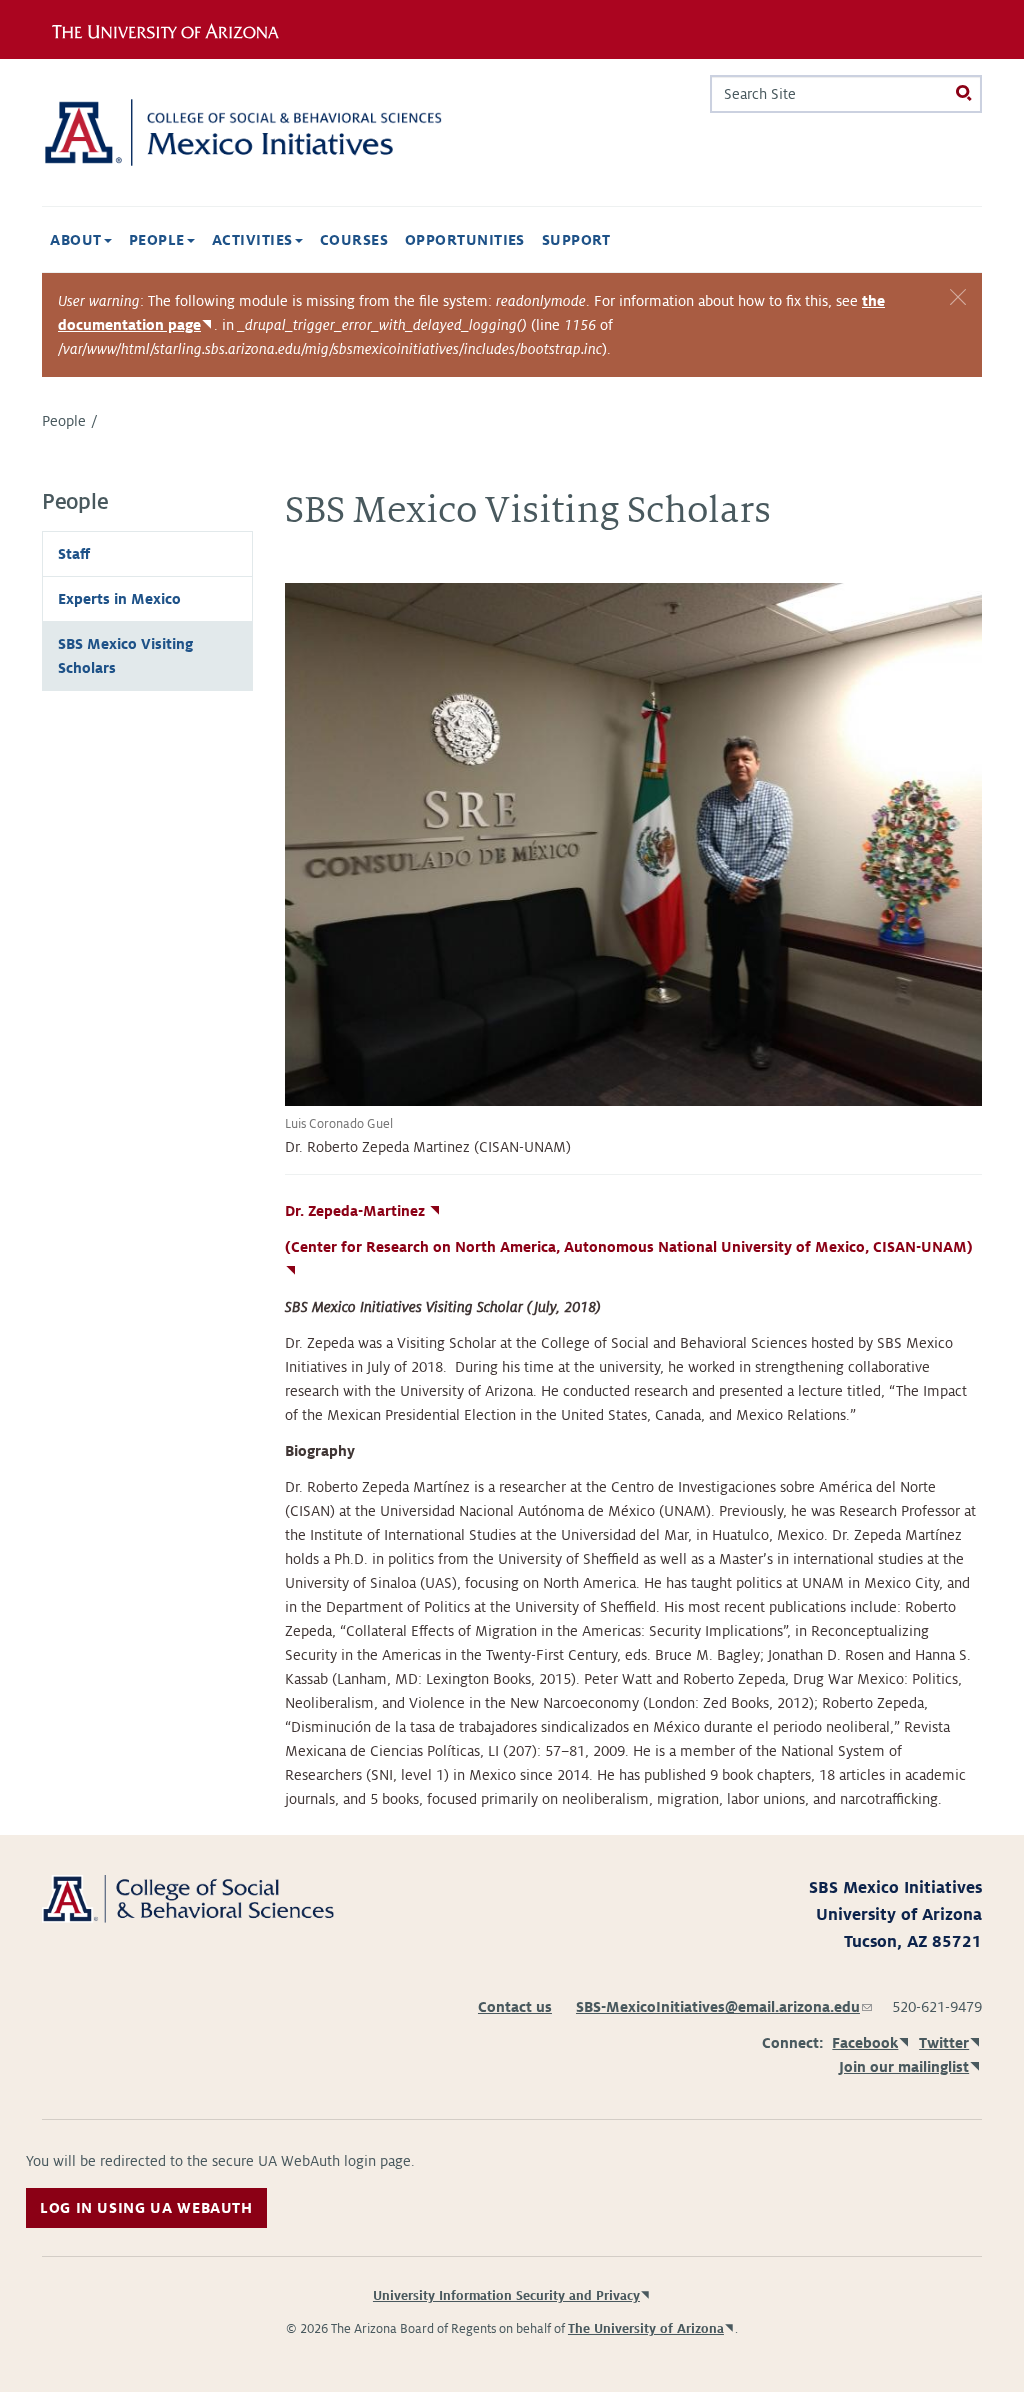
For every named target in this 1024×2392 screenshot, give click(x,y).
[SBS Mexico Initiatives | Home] (242, 132)
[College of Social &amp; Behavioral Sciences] (188, 1898)
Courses (354, 240)
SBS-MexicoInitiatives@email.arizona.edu (724, 2007)
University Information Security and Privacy (506, 2296)
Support (576, 240)
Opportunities (465, 240)
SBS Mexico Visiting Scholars (125, 656)
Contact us (515, 2007)
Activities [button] (254, 240)
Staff (74, 554)
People (64, 421)
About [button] (78, 240)
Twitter (944, 2043)
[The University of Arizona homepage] (180, 29)
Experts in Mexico (119, 599)
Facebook (865, 2043)
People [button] (159, 240)
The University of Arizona (646, 2329)
